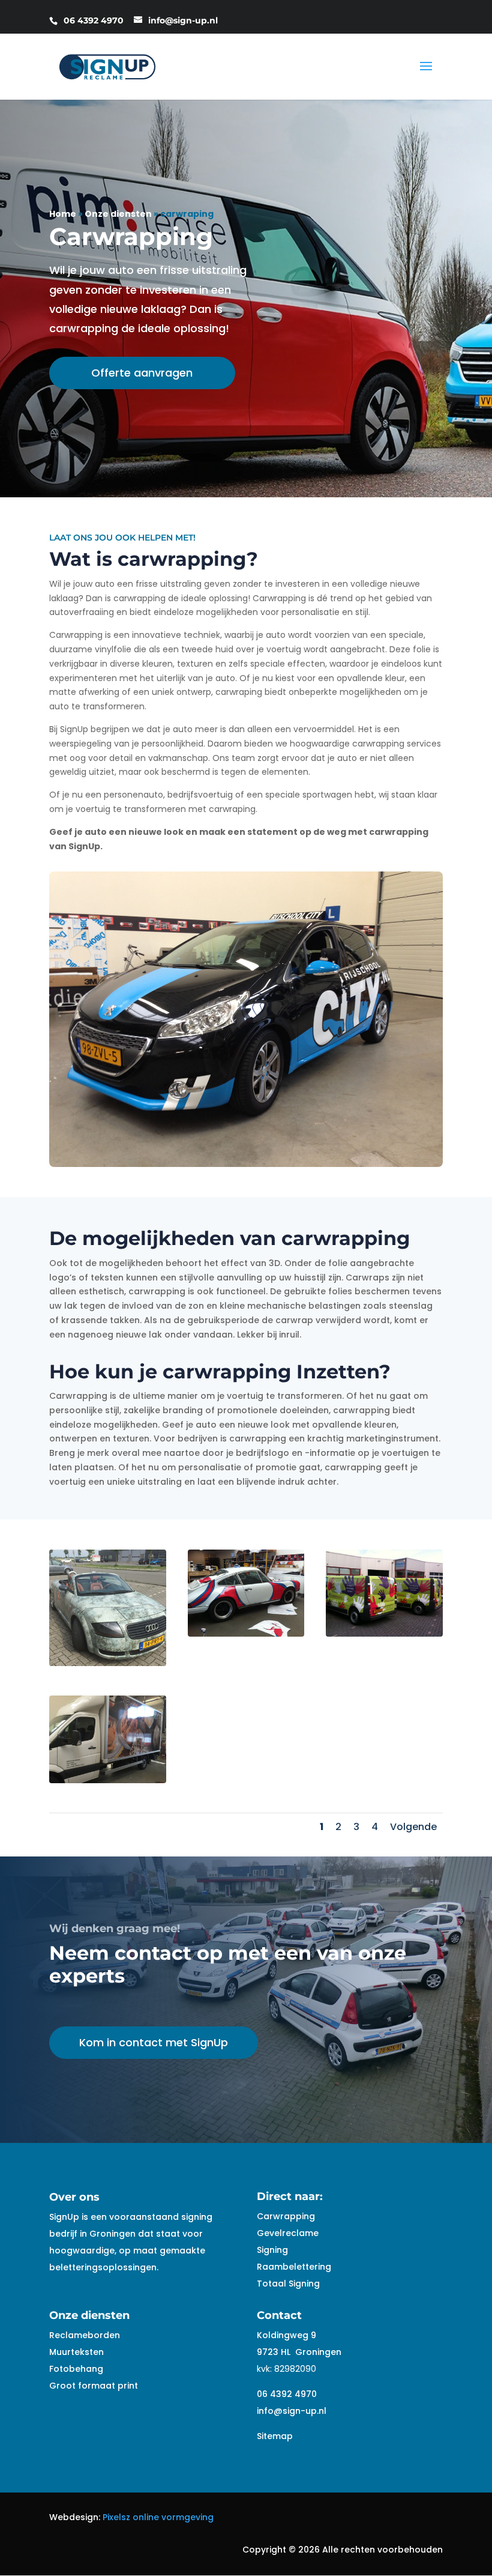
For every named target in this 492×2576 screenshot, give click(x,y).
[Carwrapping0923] (246, 1634)
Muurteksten (76, 2352)
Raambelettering (294, 2267)
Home (63, 214)
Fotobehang (76, 2369)
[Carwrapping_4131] (108, 1663)
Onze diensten (118, 214)
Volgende (413, 1827)
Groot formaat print (94, 2386)
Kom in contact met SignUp (154, 2042)
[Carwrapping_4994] (108, 1780)
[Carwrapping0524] (384, 1634)
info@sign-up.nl (292, 2411)
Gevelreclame (288, 2233)
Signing (272, 2250)
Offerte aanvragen (142, 373)
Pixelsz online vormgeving (158, 2517)
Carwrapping (286, 2216)
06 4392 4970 (287, 2394)
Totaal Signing (288, 2284)
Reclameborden (85, 2335)
